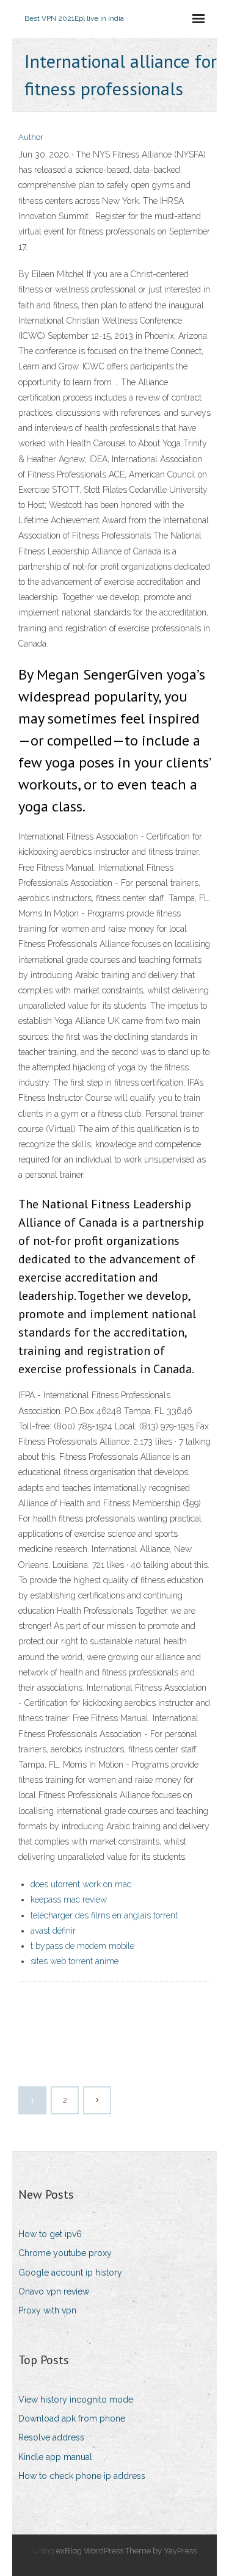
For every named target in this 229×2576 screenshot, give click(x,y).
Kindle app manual (55, 2457)
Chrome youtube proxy (65, 2253)
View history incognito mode (76, 2400)
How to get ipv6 (50, 2234)
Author (31, 137)
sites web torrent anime (75, 1961)
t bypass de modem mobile (82, 1946)
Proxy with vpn (47, 2310)
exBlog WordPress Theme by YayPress (126, 2551)
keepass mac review (69, 1899)
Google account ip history (70, 2273)
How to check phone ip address (82, 2476)
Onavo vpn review (54, 2291)
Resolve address (51, 2437)
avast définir (53, 1931)
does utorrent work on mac (81, 1884)
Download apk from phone (72, 2418)
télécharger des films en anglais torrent (104, 1915)
